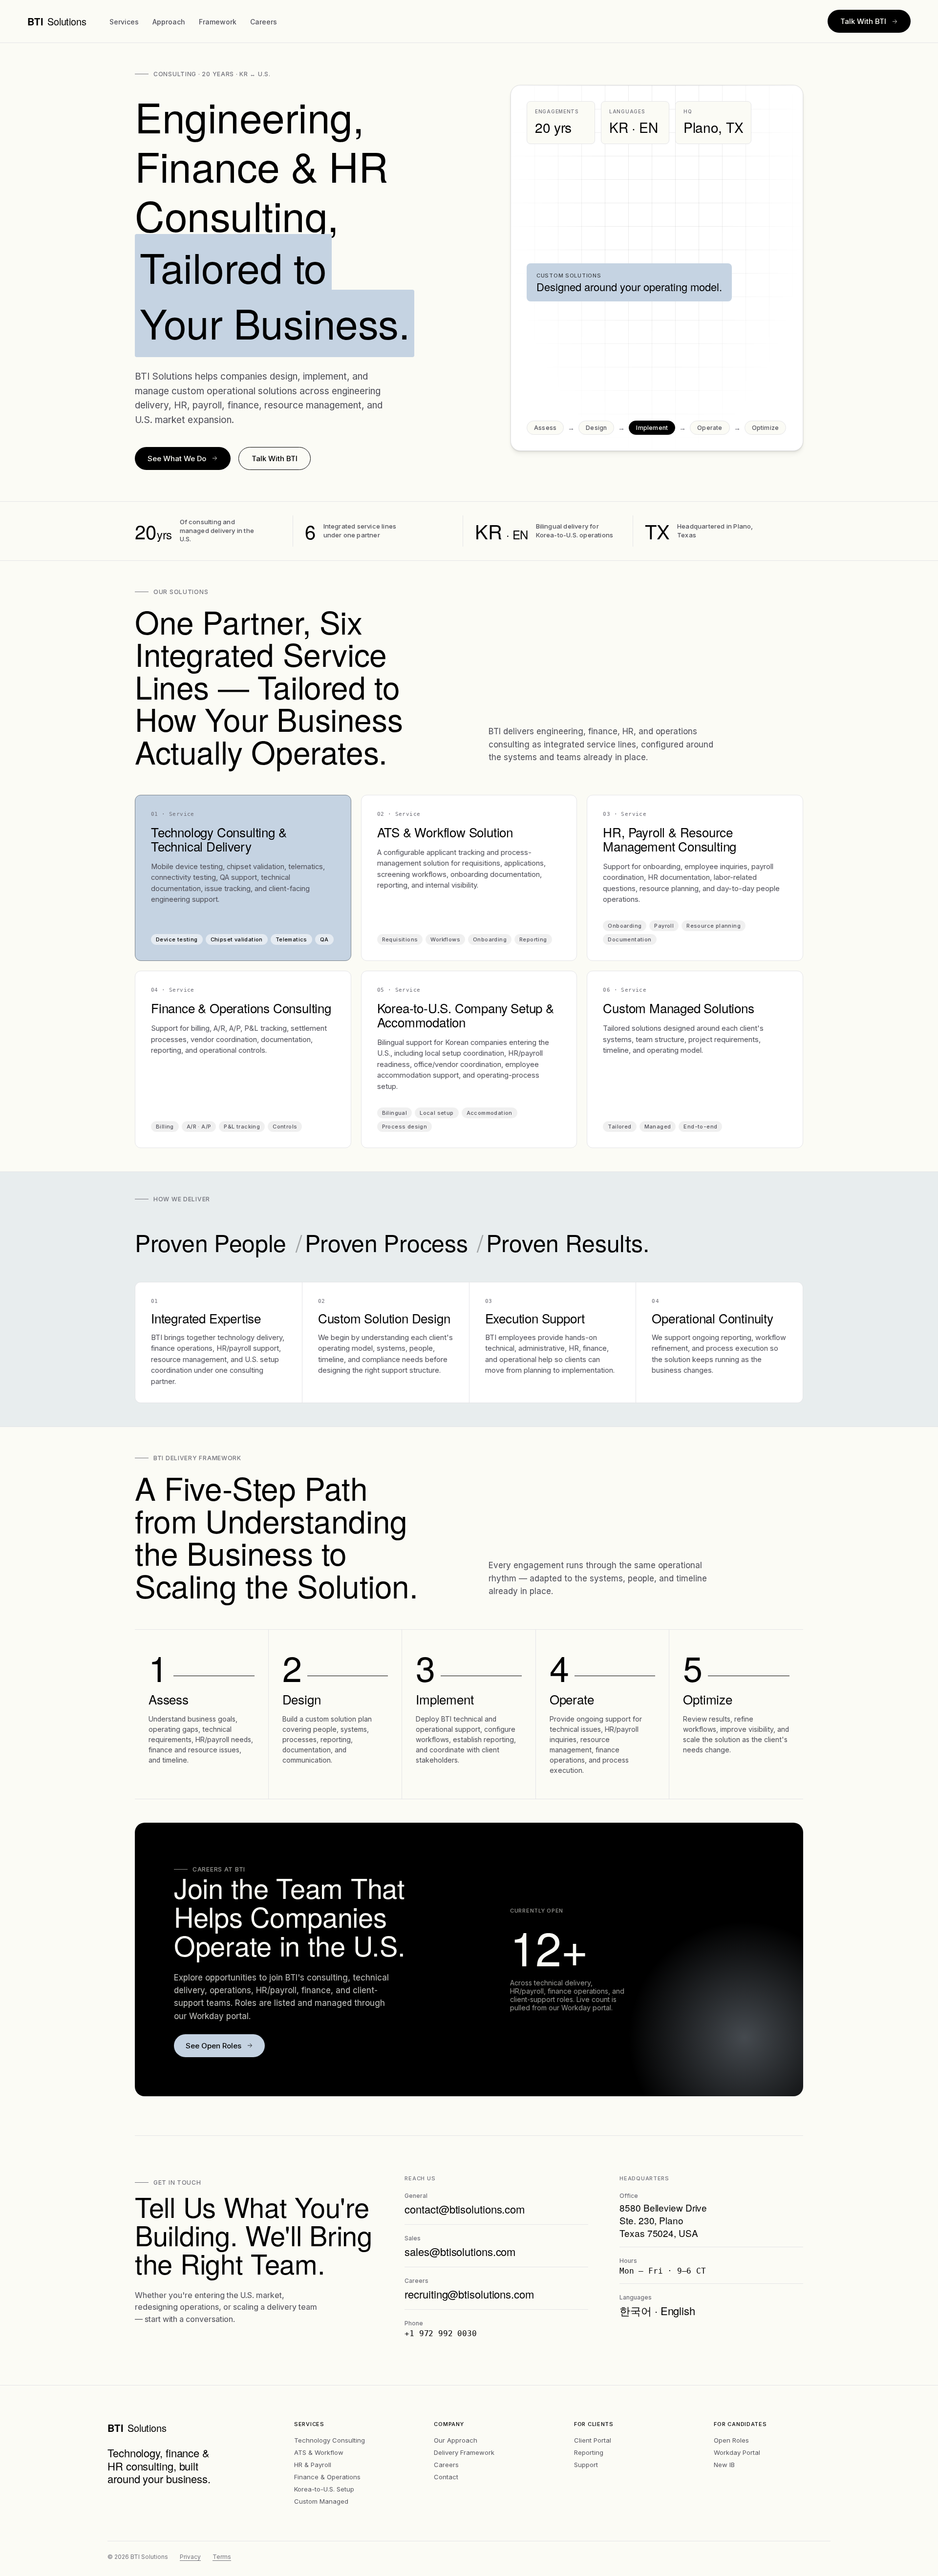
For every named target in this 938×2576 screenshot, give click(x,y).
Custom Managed (321, 2501)
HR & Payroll (313, 2465)
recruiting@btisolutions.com (469, 2294)
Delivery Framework (464, 2452)
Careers (264, 22)
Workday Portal (737, 2452)
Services (124, 22)
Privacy (190, 2557)
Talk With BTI (863, 21)
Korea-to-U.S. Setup (324, 2489)
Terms (222, 2557)
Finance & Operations (327, 2477)
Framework (218, 22)
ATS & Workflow (319, 2452)
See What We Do (177, 458)
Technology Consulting (330, 2440)
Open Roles (731, 2440)
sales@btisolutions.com (460, 2251)
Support (586, 2465)
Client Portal (593, 2440)
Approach (169, 22)
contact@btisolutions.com (465, 2209)
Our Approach (456, 2440)
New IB (724, 2465)
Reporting (589, 2452)
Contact (446, 2477)
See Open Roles (213, 2046)
